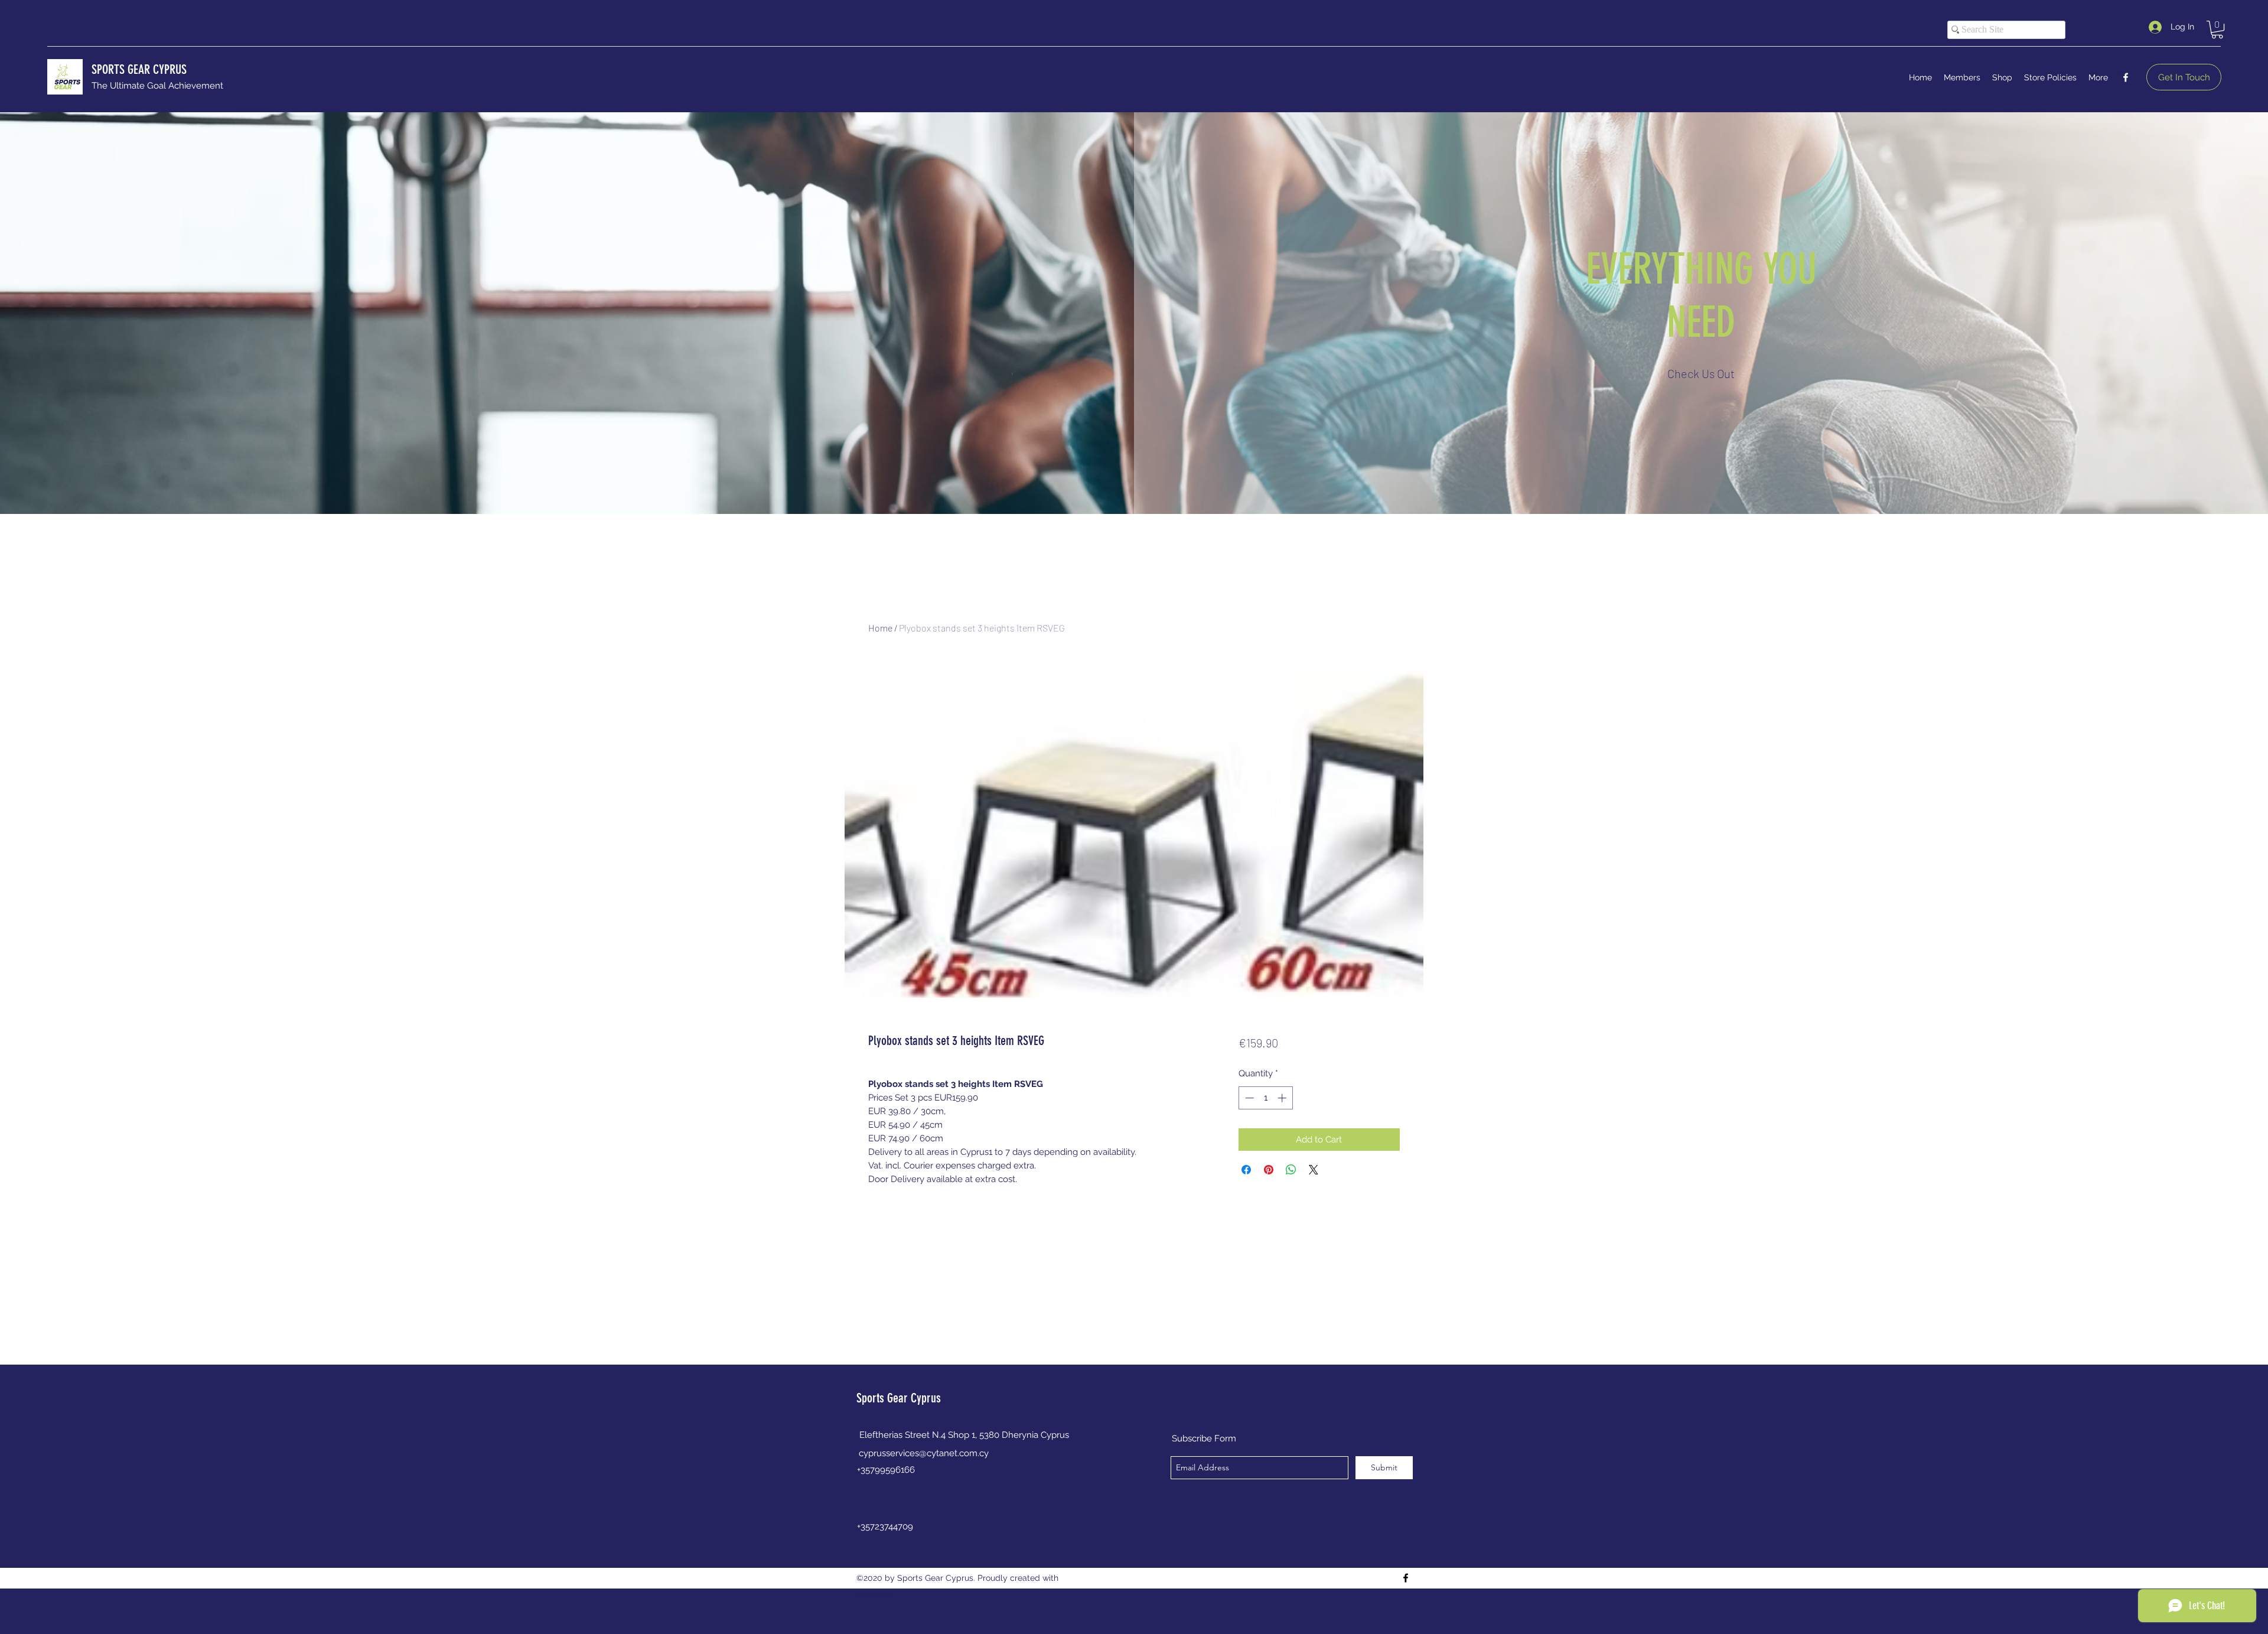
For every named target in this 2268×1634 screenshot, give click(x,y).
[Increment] (1283, 1098)
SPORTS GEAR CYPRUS (139, 69)
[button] (2217, 30)
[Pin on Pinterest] (1269, 1170)
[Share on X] (1314, 1170)
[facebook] (2126, 77)
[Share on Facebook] (1246, 1170)
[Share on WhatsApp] (1291, 1170)
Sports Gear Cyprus (899, 1398)
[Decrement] (1248, 1098)
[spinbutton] (1265, 1098)
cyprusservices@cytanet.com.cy (924, 1453)
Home (880, 628)
